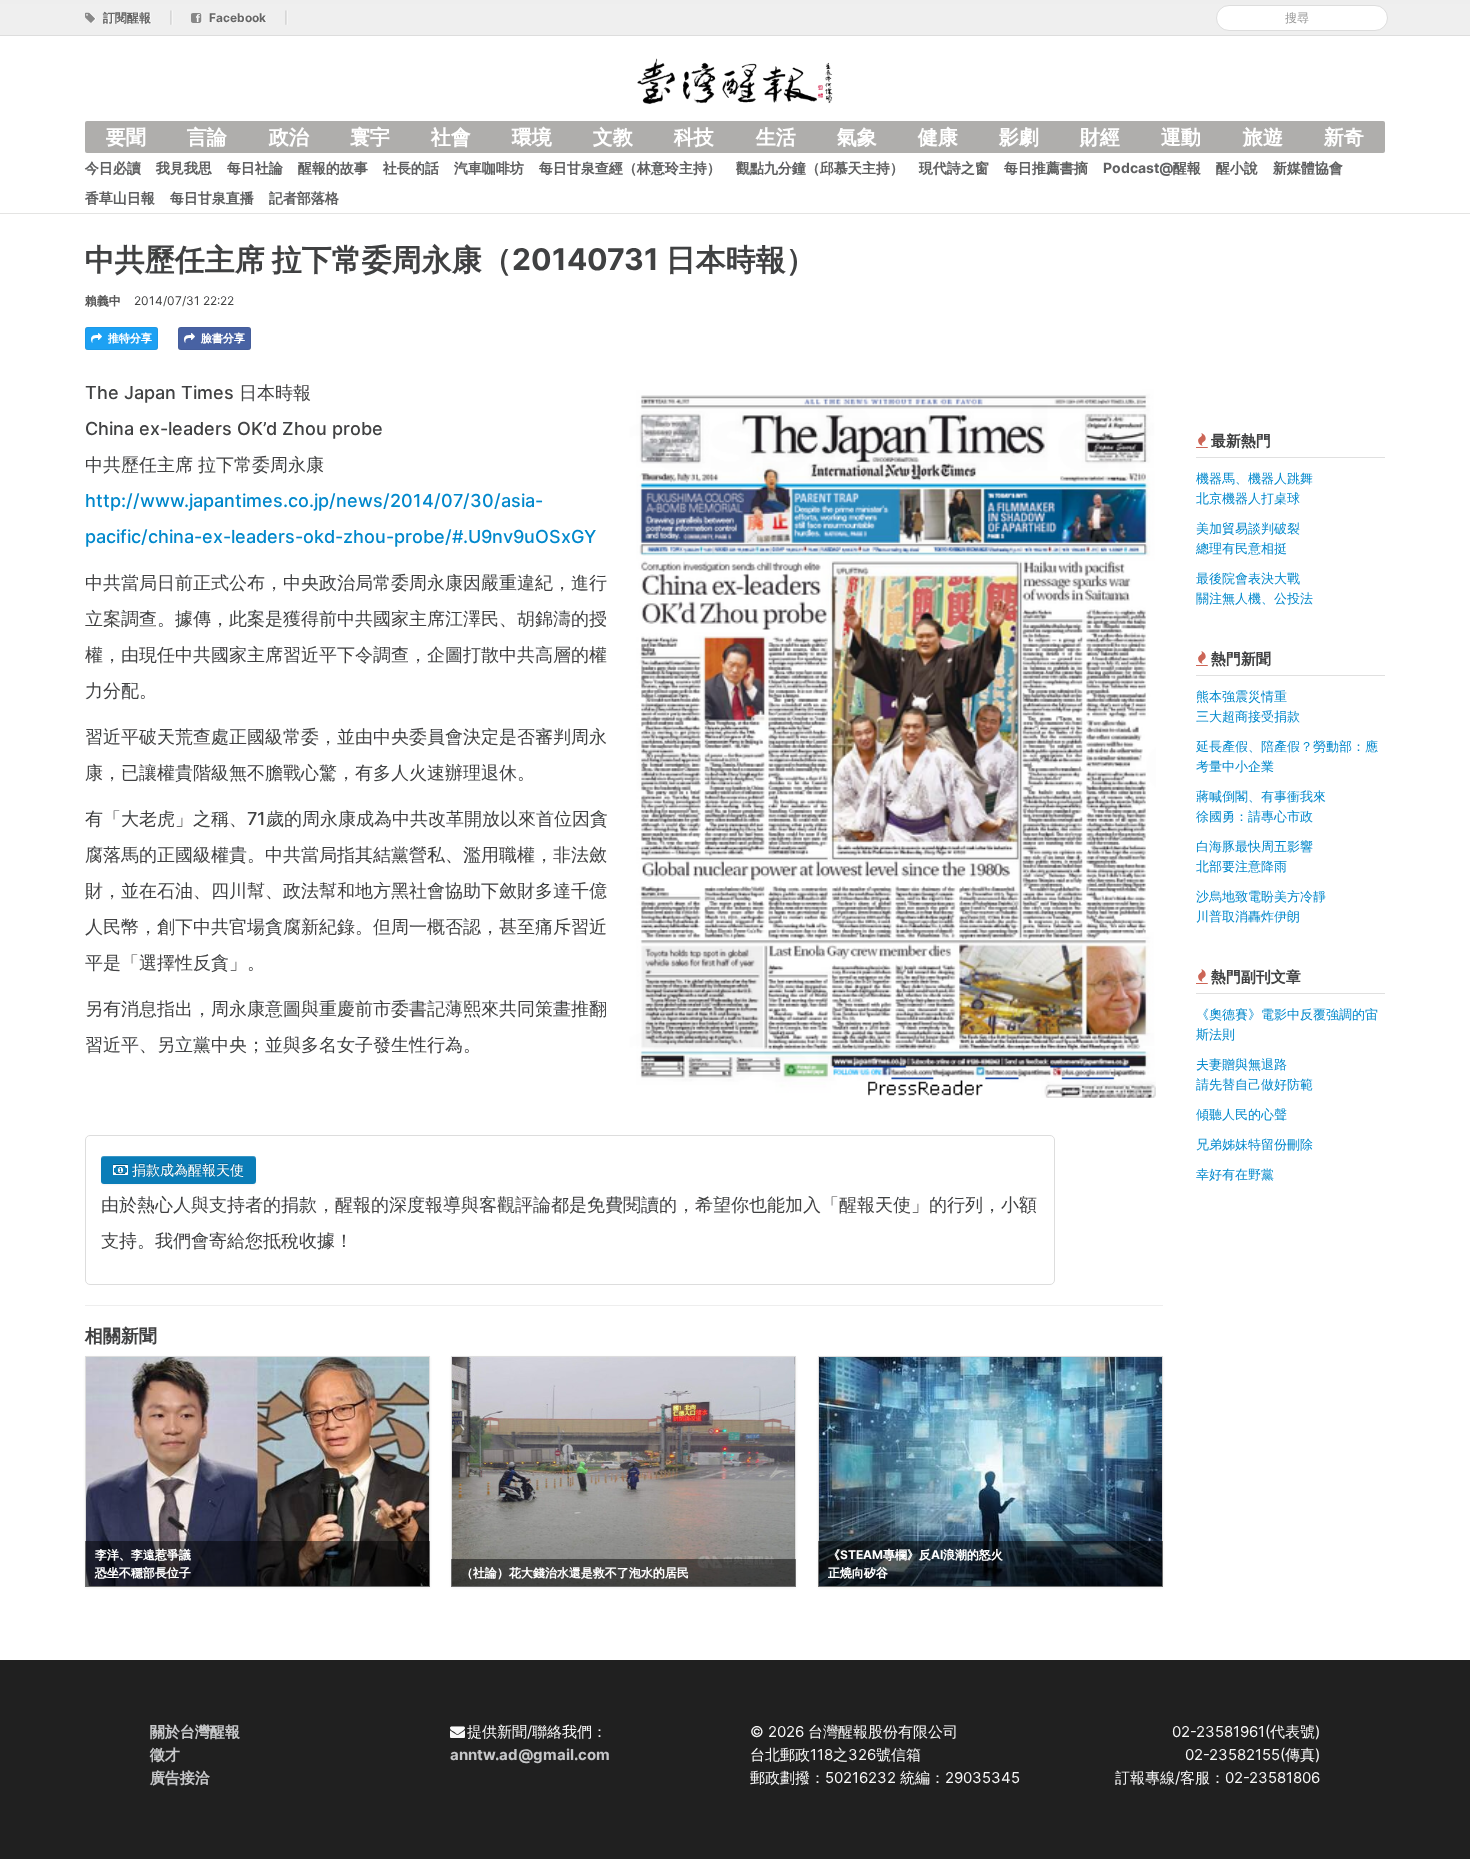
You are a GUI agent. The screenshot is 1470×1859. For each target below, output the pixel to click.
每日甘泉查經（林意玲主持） (630, 167)
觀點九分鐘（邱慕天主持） (820, 167)
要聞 (126, 137)
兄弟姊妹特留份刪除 (1254, 1144)
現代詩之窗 (954, 167)
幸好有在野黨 (1235, 1174)
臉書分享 (221, 338)
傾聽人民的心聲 (1241, 1114)
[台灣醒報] (735, 79)
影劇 (1019, 137)
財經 (1100, 137)
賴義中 (103, 300)
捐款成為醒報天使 (186, 1169)
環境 (532, 137)
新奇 (1344, 137)
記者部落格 (304, 197)
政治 (289, 137)
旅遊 (1263, 137)
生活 (776, 137)
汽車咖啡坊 (489, 167)
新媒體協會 (1308, 167)
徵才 (165, 1754)
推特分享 (128, 338)
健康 (938, 137)
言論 (207, 137)
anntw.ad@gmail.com (530, 1754)
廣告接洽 (180, 1777)
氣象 (857, 137)
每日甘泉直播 (212, 197)
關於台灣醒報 (195, 1731)
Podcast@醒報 (1152, 167)
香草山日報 (120, 197)
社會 (451, 137)
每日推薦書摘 (1046, 167)
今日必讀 (113, 167)
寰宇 (370, 137)
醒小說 (1237, 167)
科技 (694, 137)
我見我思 (184, 167)
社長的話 (411, 167)
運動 (1181, 137)
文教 (613, 137)
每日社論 (255, 167)
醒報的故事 (333, 167)
